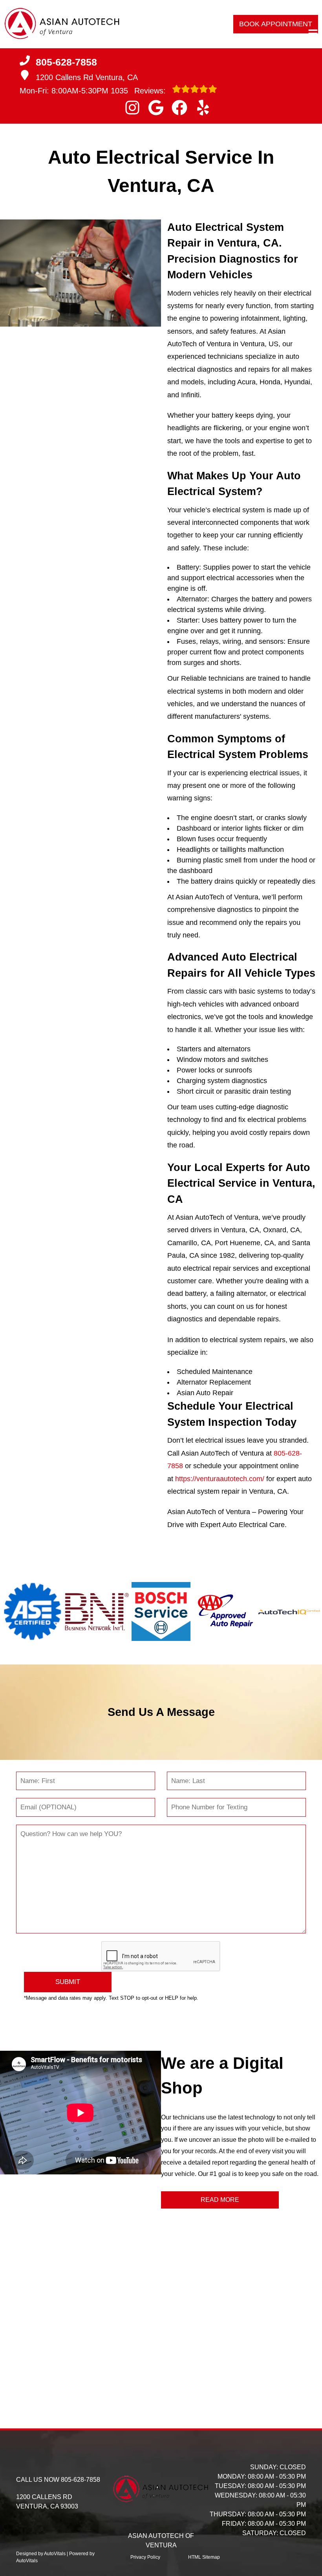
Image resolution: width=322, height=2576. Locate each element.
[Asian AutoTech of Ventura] (62, 24)
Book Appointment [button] (276, 24)
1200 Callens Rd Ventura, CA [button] (87, 77)
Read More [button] (220, 2200)
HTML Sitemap (204, 2557)
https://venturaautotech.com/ (220, 1479)
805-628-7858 (80, 2480)
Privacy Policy (145, 2557)
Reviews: (139, 91)
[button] (132, 108)
